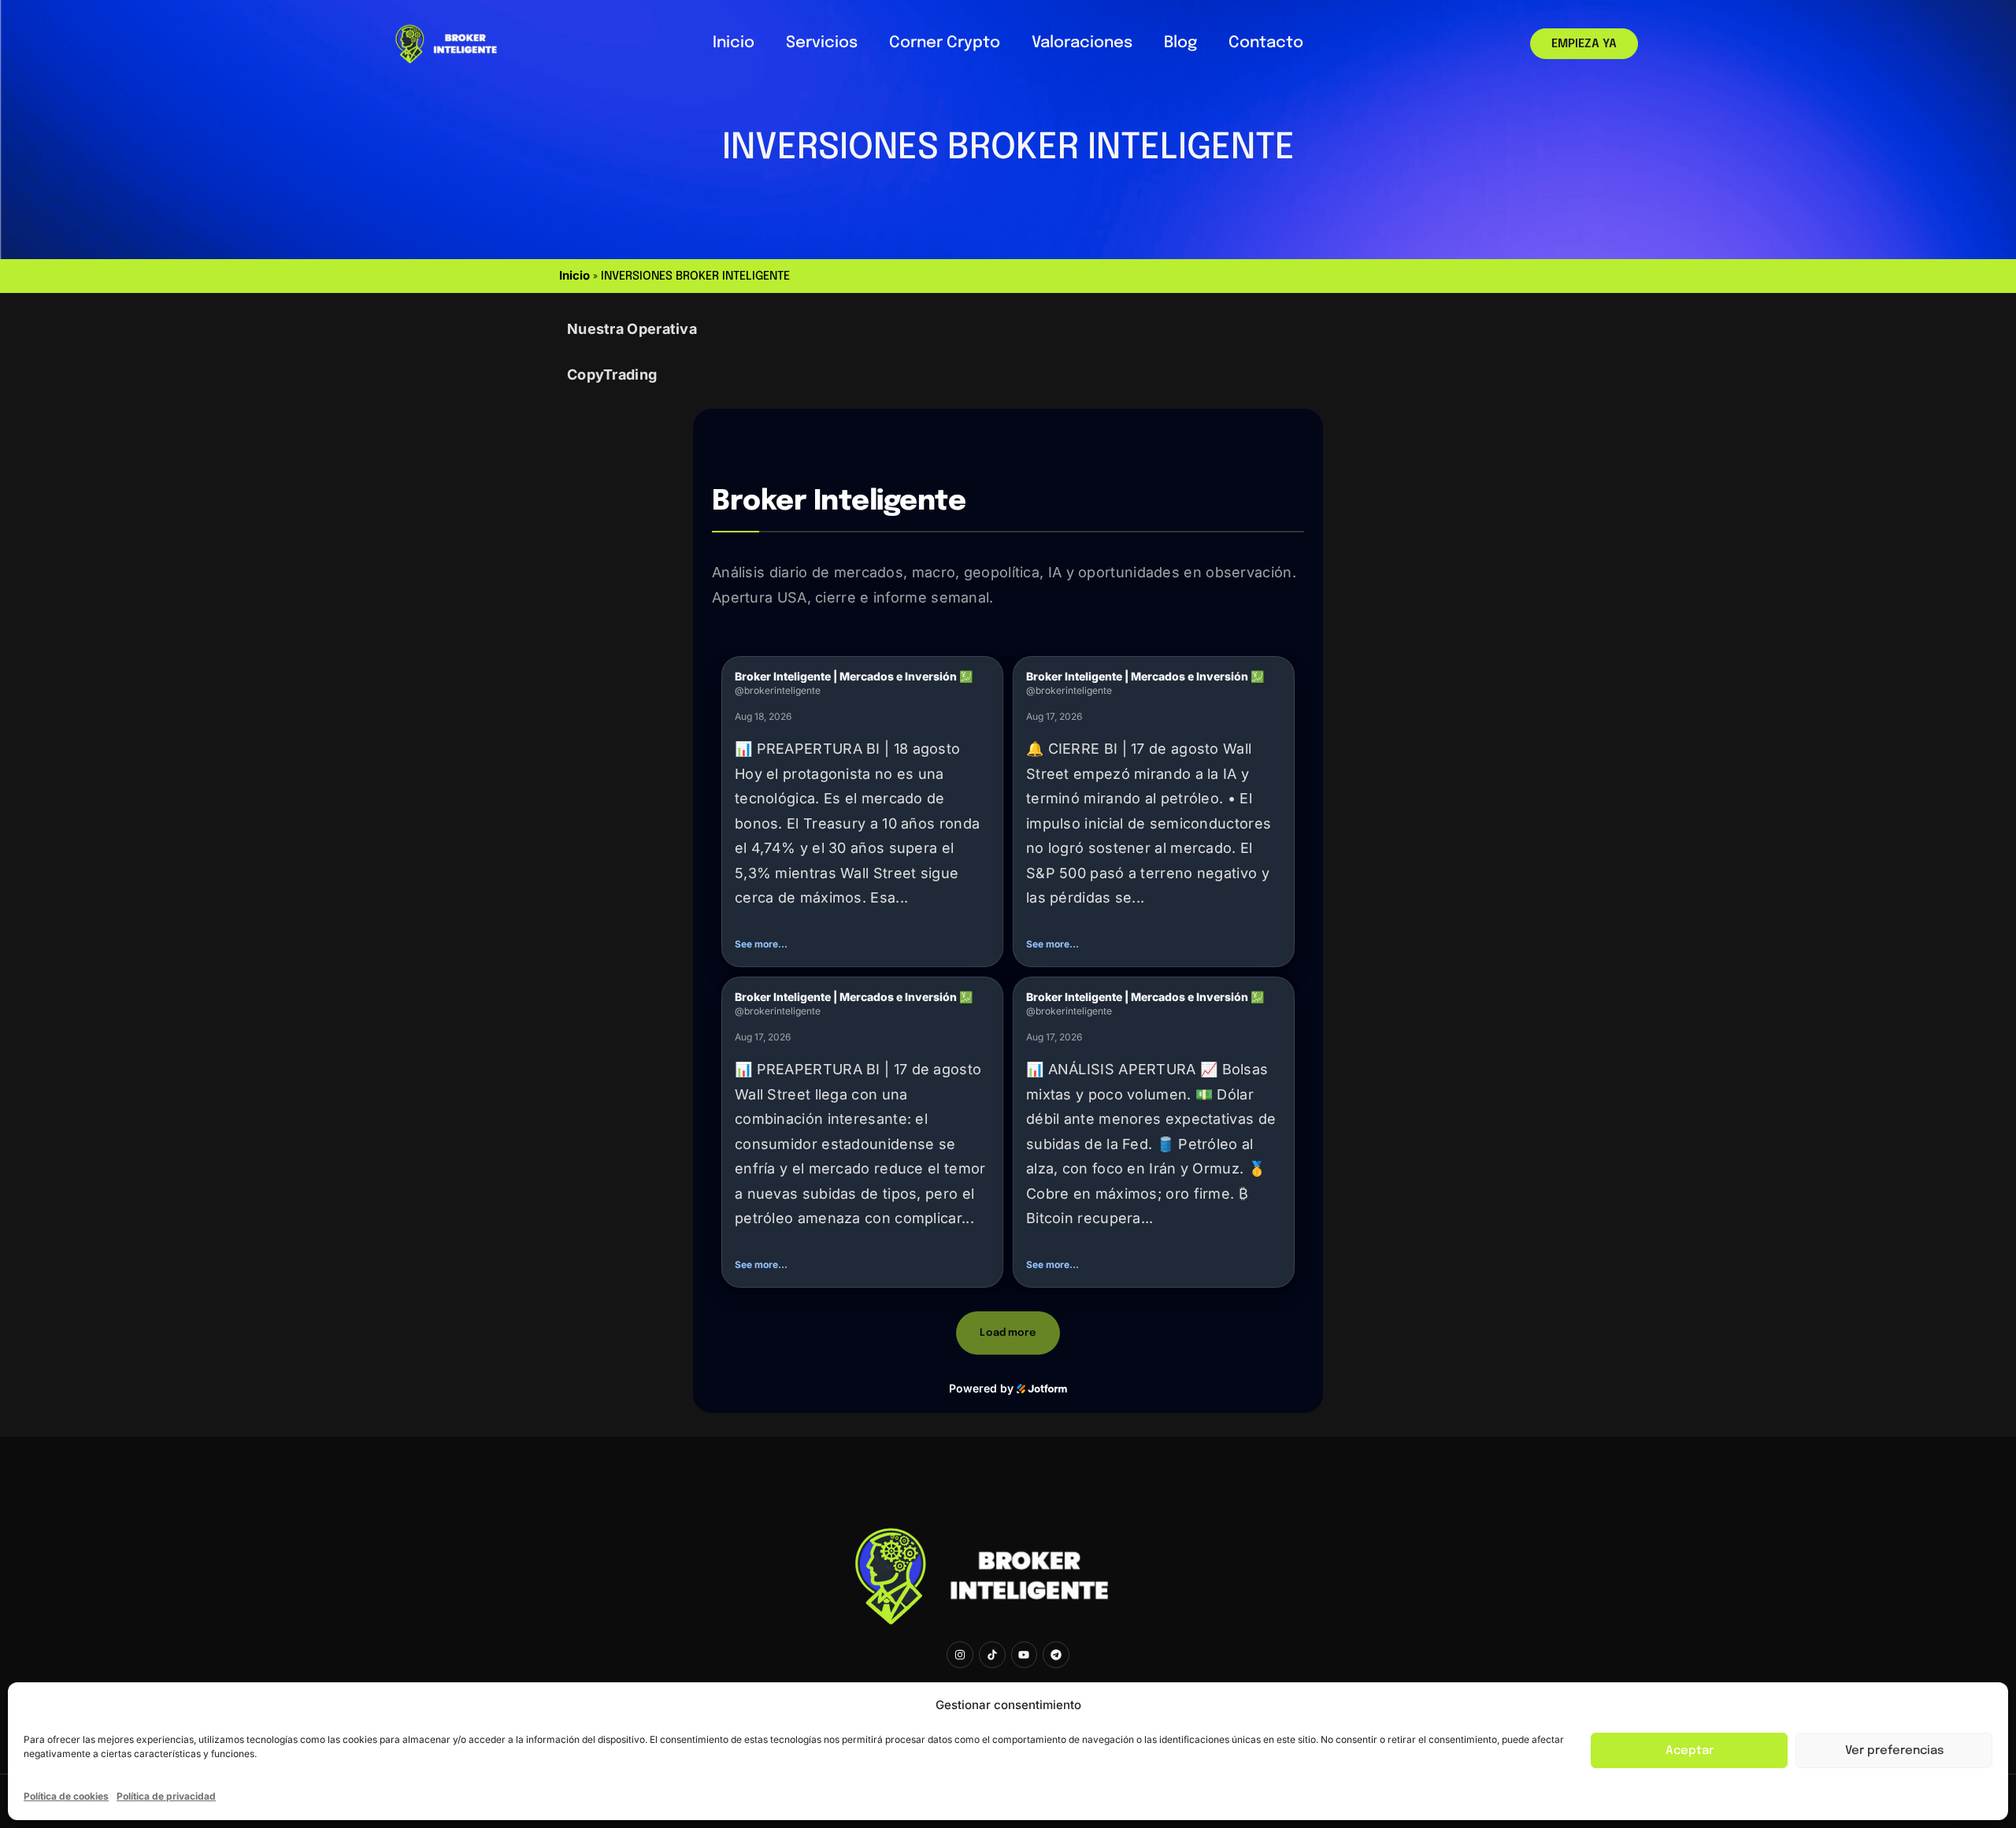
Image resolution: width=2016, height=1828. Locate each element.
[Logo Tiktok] (992, 1655)
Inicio (734, 43)
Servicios (822, 43)
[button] (862, 812)
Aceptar (1690, 1751)
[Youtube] (1025, 1655)
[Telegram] (1056, 1655)
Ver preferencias (1894, 1751)
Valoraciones (1082, 43)
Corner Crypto (945, 43)
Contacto (1266, 43)
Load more (1008, 1333)
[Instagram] (960, 1655)
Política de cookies (66, 1796)
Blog (1180, 43)
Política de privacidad (166, 1796)
